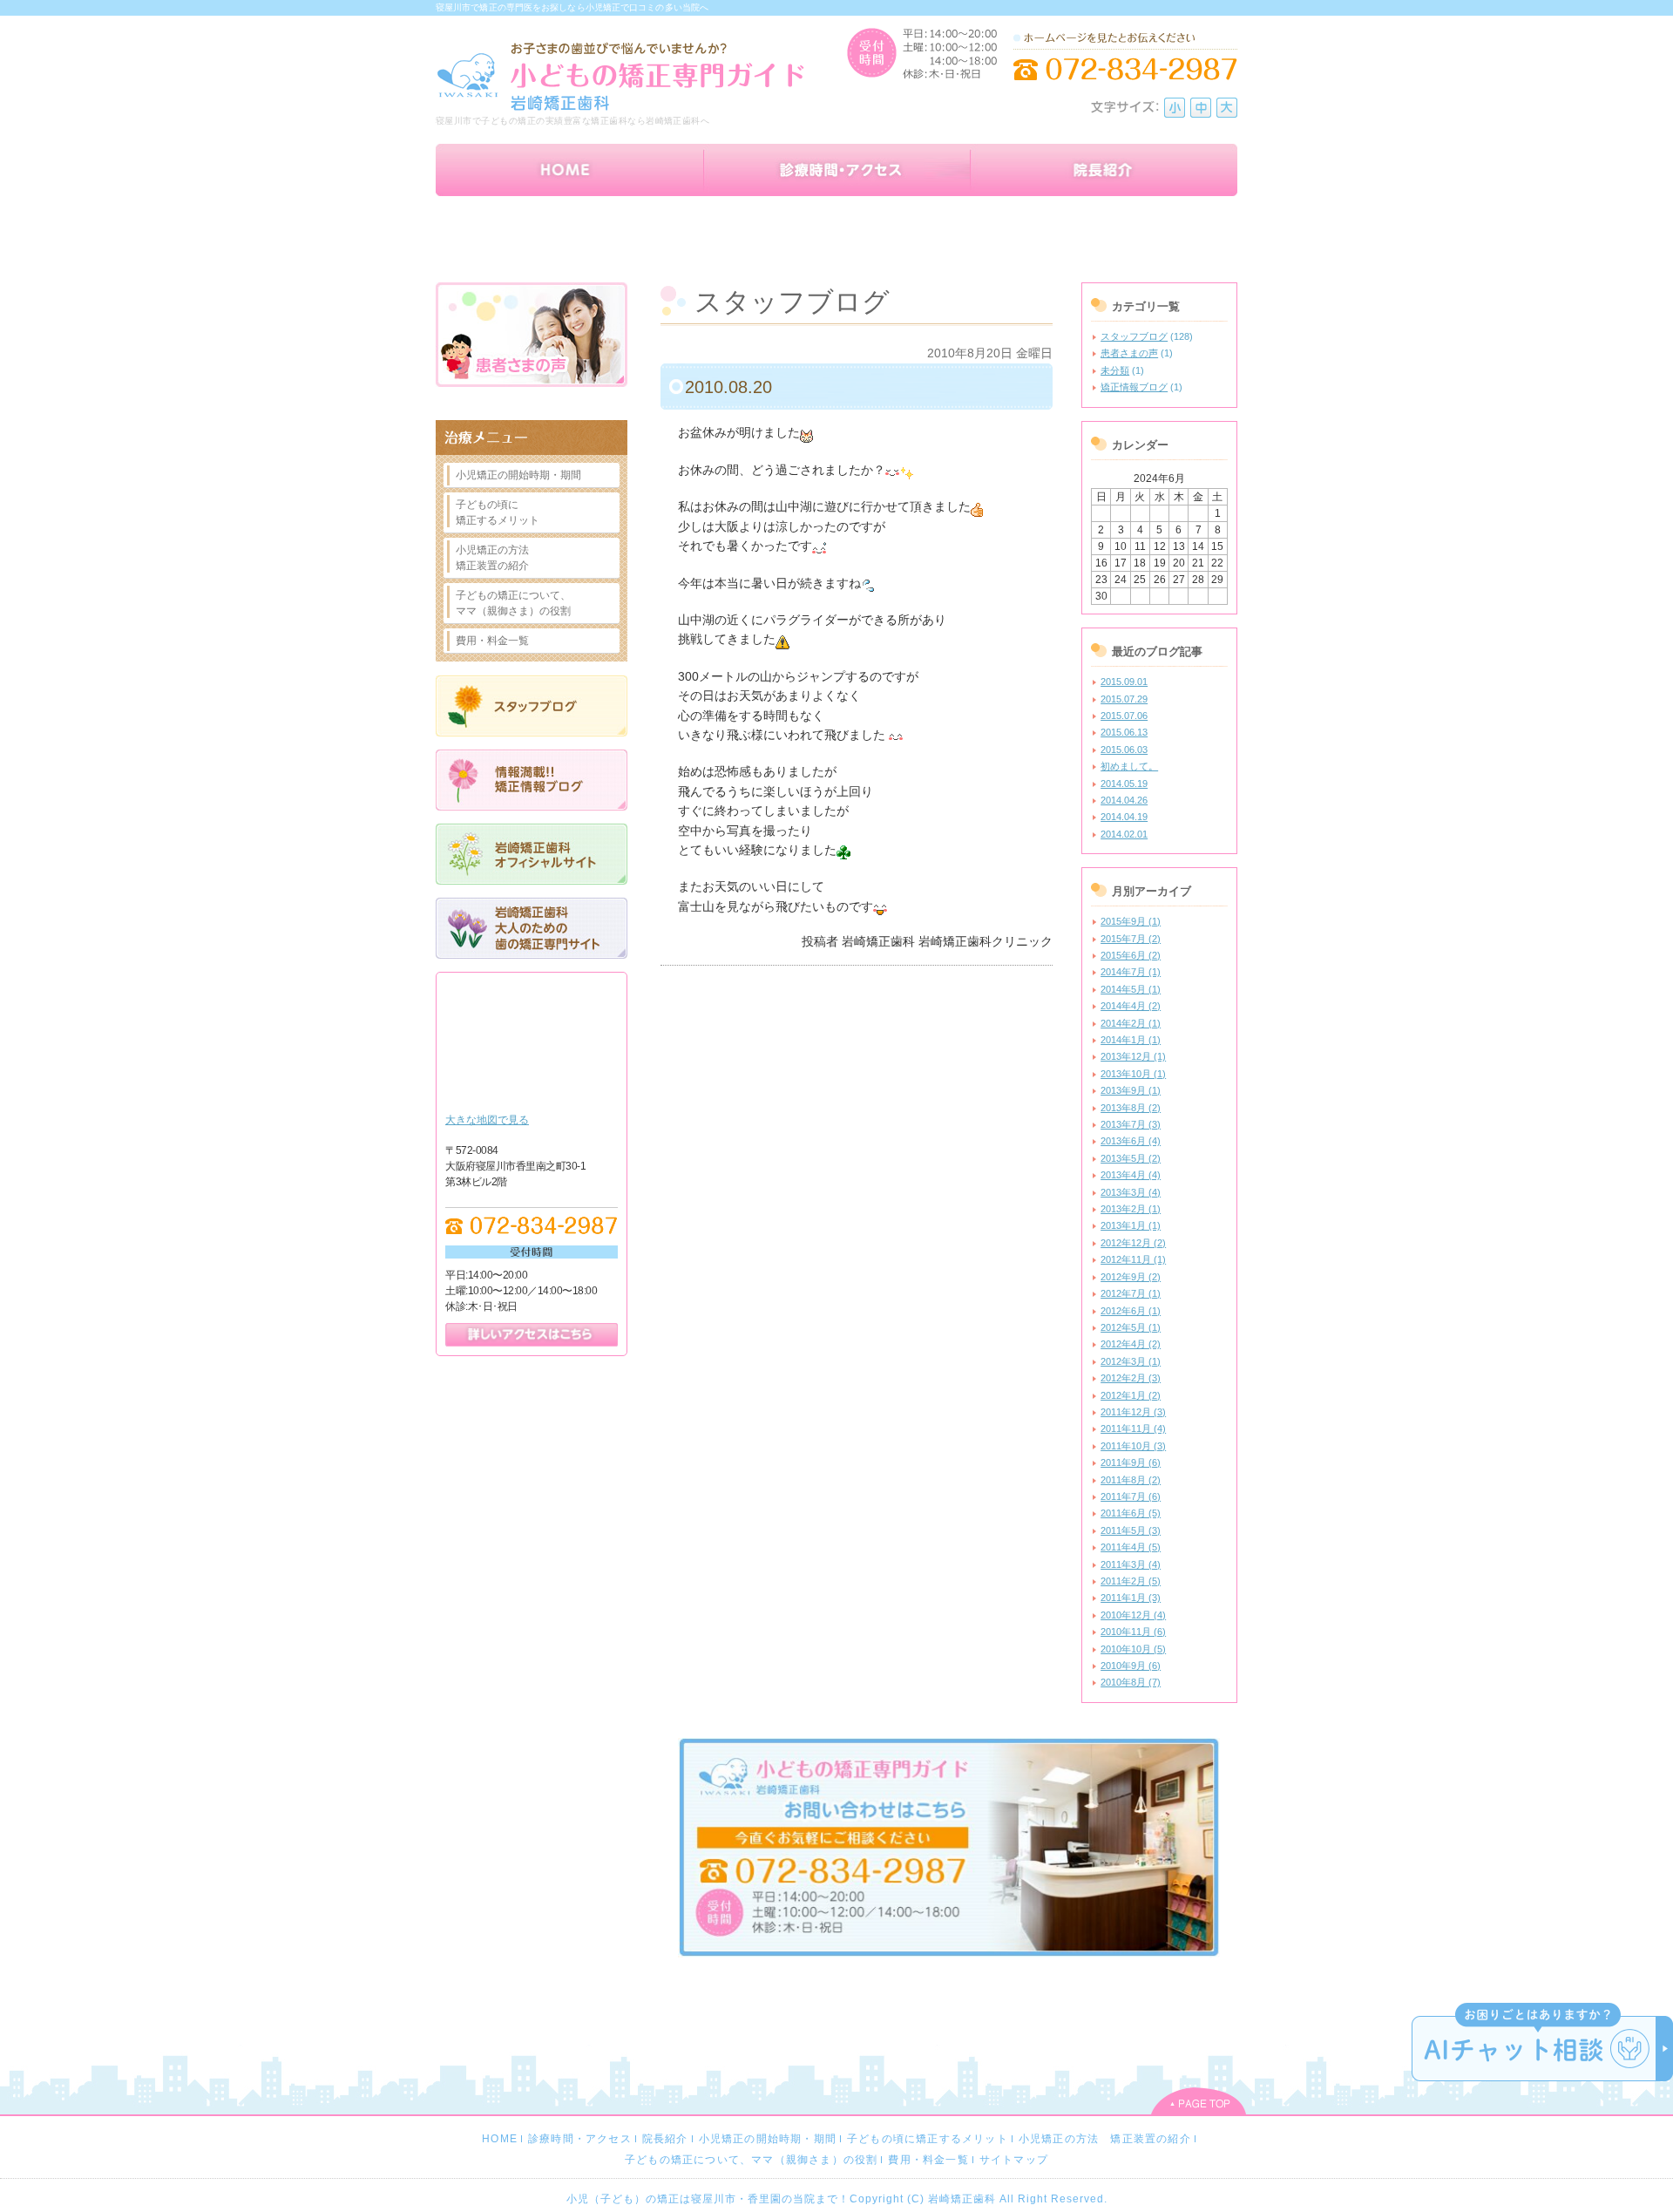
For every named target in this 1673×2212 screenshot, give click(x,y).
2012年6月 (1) (1131, 1311)
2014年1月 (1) (1131, 1040)
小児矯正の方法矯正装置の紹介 (492, 558)
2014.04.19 (1124, 817)
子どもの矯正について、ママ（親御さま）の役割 (513, 603)
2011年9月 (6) (1131, 1462)
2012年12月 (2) (1133, 1243)
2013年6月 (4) (1131, 1141)
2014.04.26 (1124, 800)
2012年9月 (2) (1131, 1277)
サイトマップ (1014, 2160)
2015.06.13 (1124, 732)
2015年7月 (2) (1131, 939)
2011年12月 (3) (1133, 1412)
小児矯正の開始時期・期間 (518, 475)
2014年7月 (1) (1131, 972)
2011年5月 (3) (1131, 1530)
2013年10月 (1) (1133, 1074)
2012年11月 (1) (1133, 1259)
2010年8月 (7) (1131, 1682)
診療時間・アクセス (580, 2139)
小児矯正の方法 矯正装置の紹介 (1105, 2139)
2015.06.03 (1124, 750)
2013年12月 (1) (1133, 1056)
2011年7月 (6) (1131, 1496)
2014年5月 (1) (1131, 989)
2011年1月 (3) (1131, 1598)
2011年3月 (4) (1131, 1564)
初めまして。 (1129, 766)
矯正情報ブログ (1134, 387)
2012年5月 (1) (1131, 1327)
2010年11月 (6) (1133, 1632)
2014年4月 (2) (1131, 1006)
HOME (500, 2139)
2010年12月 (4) (1133, 1615)
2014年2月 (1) (1131, 1023)
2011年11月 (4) (1133, 1428)
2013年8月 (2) (1131, 1108)
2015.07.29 (1124, 699)
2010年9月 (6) (1131, 1666)
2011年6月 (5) (1131, 1513)
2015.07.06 (1124, 716)
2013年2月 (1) (1131, 1209)
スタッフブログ (1134, 336)
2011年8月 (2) (1131, 1480)
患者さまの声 (1129, 353)
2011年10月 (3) (1133, 1446)
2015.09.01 (1124, 682)
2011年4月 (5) (1131, 1547)
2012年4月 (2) (1131, 1344)
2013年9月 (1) (1131, 1090)
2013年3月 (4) (1131, 1192)
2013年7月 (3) (1131, 1124)
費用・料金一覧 (492, 641)
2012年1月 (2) (1131, 1395)
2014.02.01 (1124, 834)
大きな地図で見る (487, 1120)
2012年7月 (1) (1131, 1293)
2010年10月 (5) (1133, 1649)
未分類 (1115, 370)
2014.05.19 (1124, 784)
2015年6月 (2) (1131, 955)
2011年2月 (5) (1131, 1581)
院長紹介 (665, 2139)
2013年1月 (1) (1131, 1225)
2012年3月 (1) (1131, 1361)
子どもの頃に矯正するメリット (498, 512)
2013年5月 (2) (1131, 1158)
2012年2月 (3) (1131, 1378)
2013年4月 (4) (1131, 1175)
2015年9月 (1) (1131, 921)
